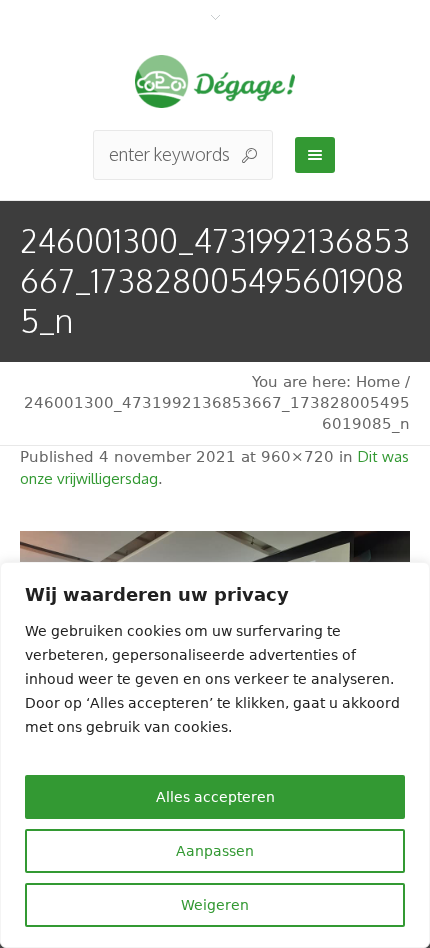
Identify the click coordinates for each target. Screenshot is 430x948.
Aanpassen (215, 851)
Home (378, 382)
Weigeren (215, 905)
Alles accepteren (215, 797)
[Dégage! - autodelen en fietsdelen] (215, 81)
